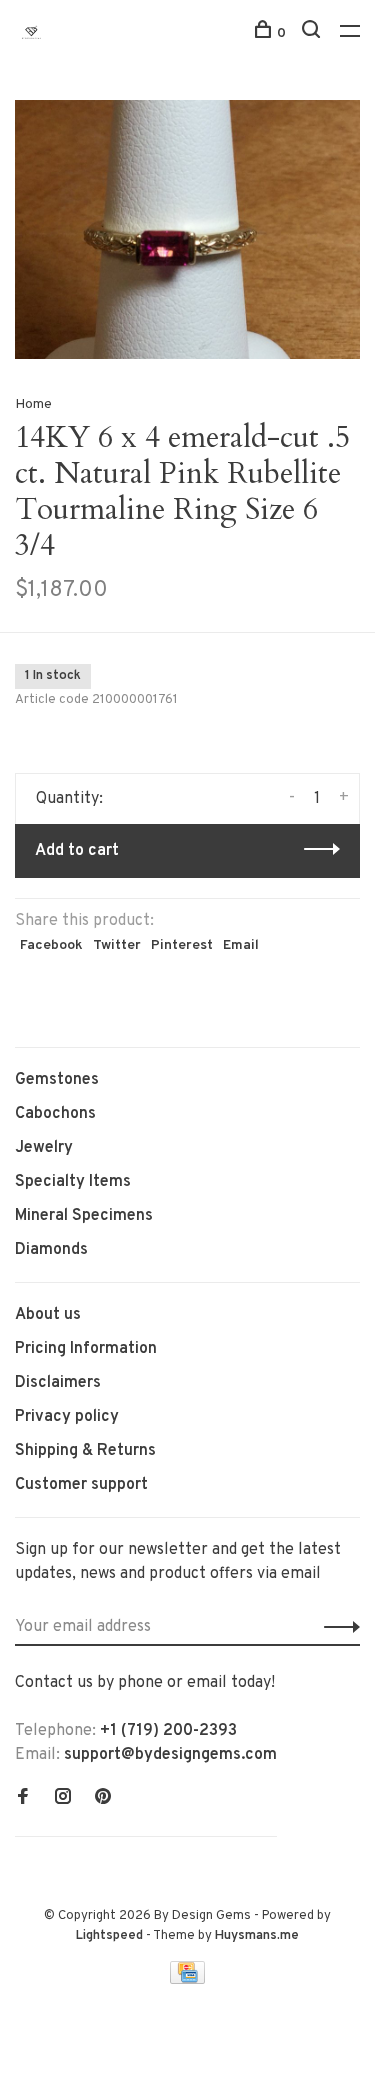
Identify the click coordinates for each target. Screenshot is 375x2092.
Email (241, 945)
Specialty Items (73, 1182)
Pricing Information (86, 1349)
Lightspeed (109, 1936)
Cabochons (55, 1114)
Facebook (51, 945)
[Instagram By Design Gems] (63, 1799)
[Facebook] (23, 1799)
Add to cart (77, 851)
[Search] (313, 33)
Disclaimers (58, 1383)
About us (48, 1315)
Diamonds (51, 1250)
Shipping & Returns (85, 1451)
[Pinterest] (103, 1799)
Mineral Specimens (84, 1216)
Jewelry (44, 1148)
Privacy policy (67, 1417)
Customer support (81, 1485)
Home (33, 404)
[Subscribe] (336, 1627)
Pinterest (182, 945)
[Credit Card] (188, 1980)
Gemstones (57, 1080)
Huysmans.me (257, 1936)
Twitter (117, 945)
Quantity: (69, 799)
